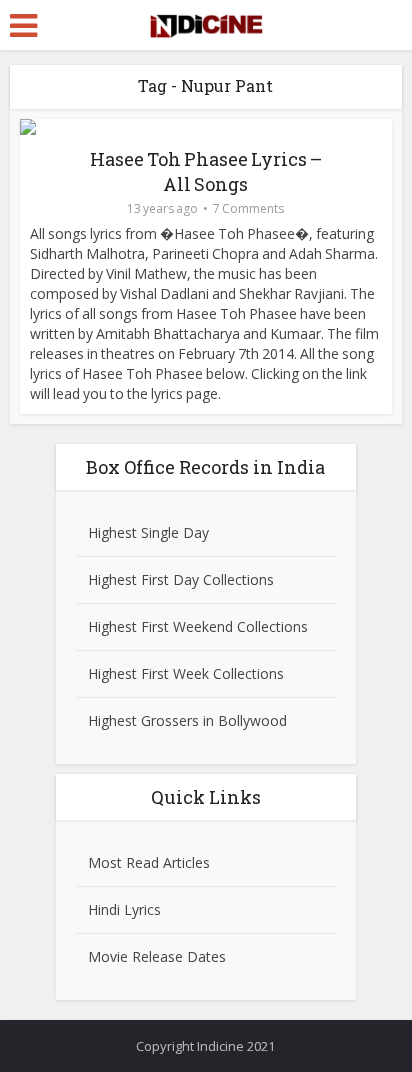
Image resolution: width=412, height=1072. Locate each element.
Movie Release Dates (157, 956)
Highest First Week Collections (186, 673)
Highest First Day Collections (181, 579)
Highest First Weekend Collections (198, 626)
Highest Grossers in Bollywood (187, 720)
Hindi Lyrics (124, 909)
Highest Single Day (148, 532)
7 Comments (248, 208)
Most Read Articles (149, 862)
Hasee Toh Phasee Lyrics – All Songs (206, 171)
